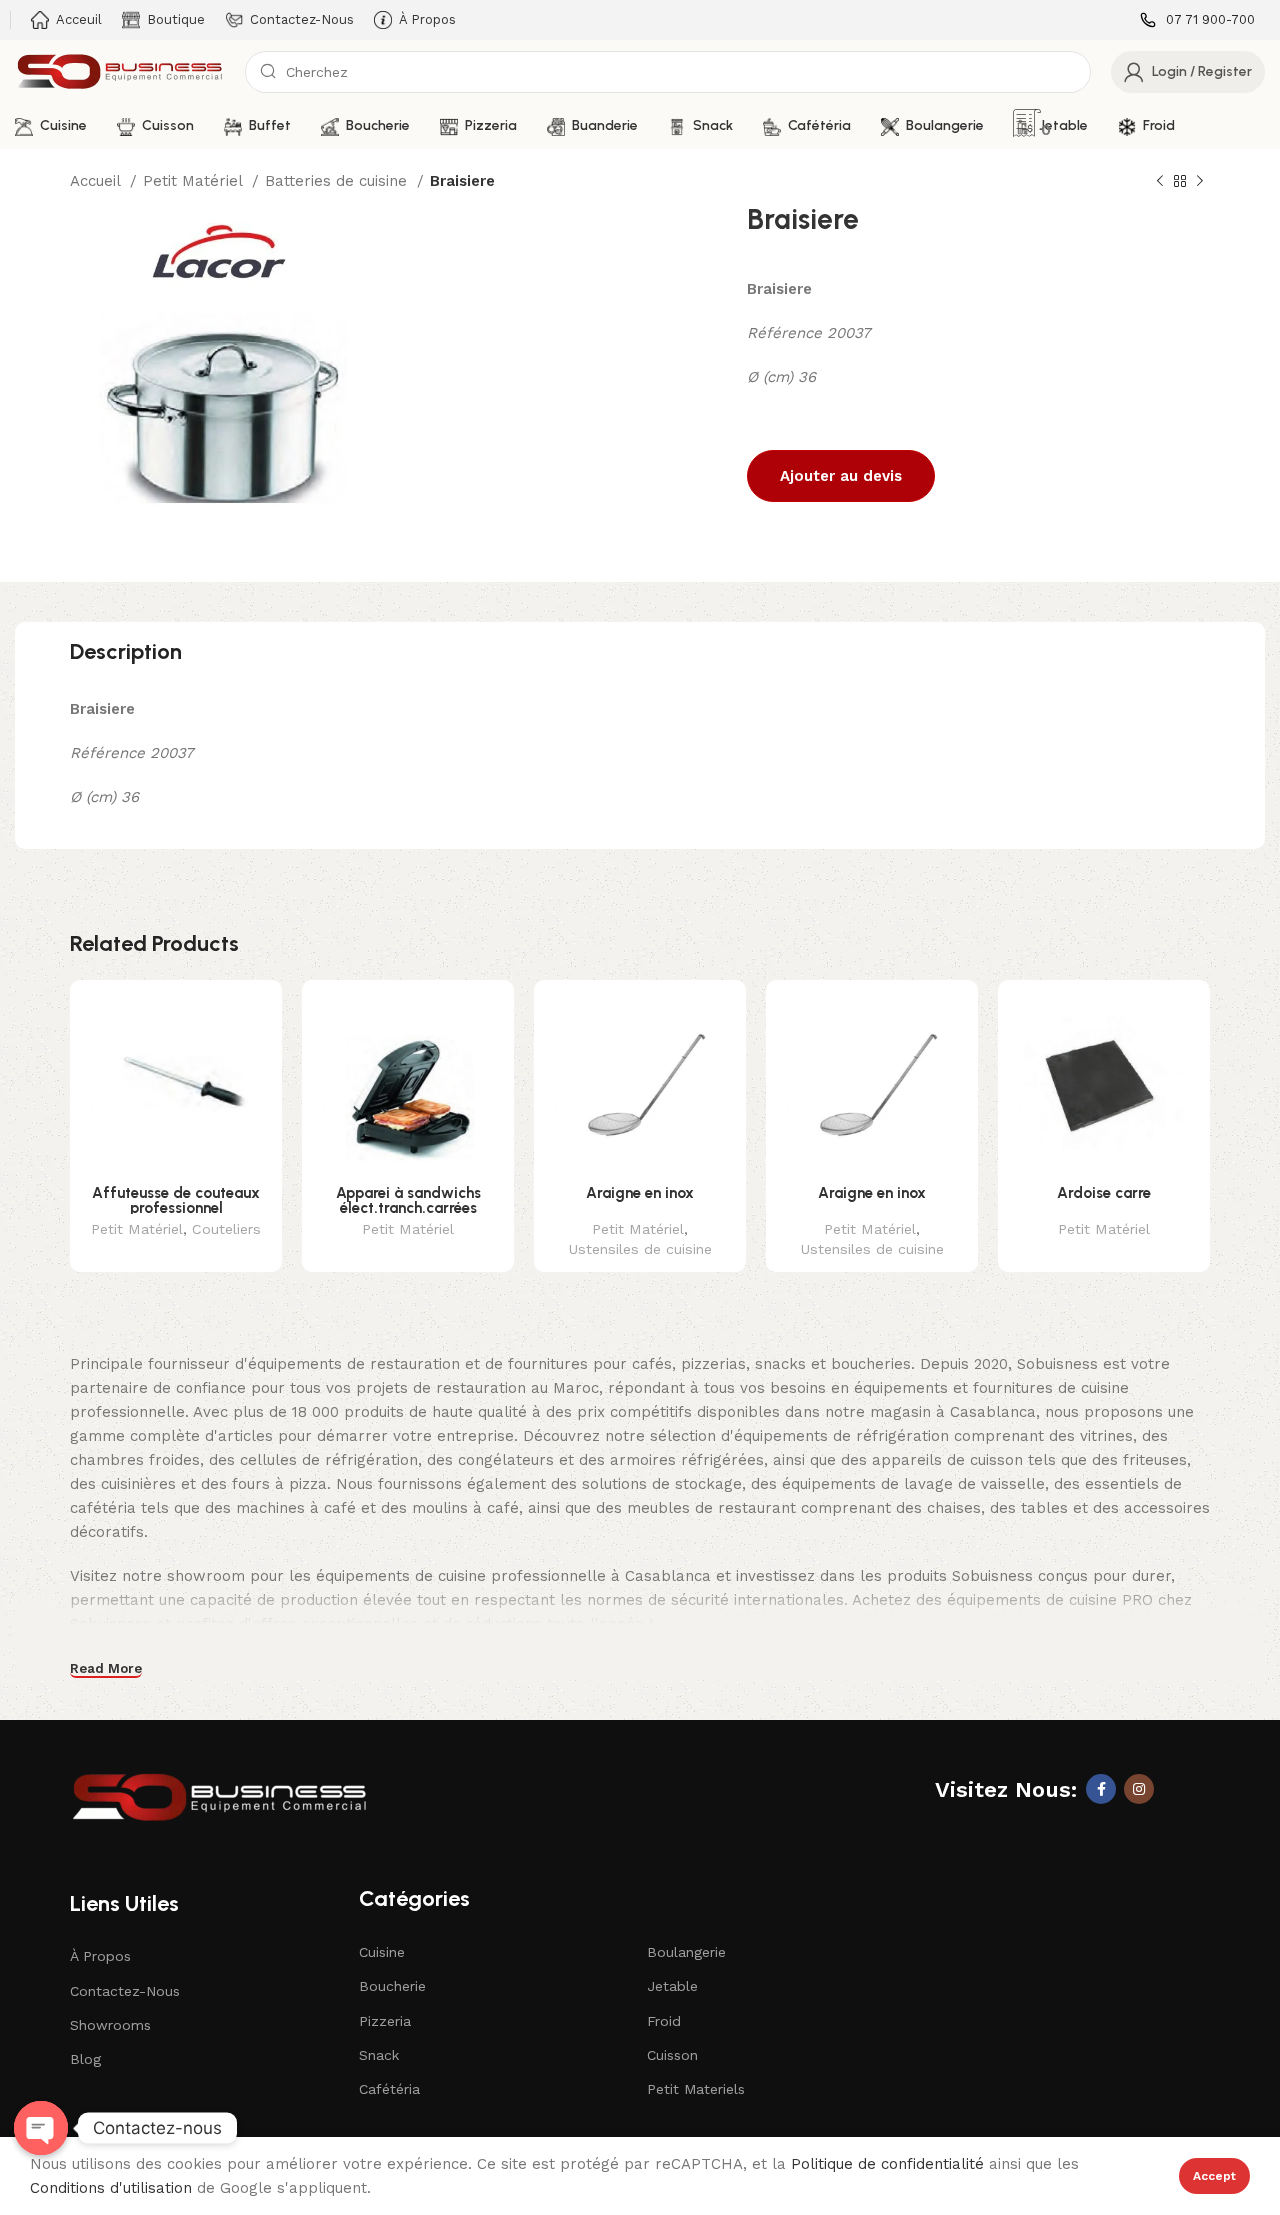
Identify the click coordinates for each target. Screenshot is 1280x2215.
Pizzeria (385, 2021)
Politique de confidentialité (887, 2164)
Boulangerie (686, 1952)
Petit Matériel (195, 181)
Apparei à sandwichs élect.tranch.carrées (408, 1200)
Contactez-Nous (125, 1991)
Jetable (672, 1986)
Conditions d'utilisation (111, 2188)
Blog (85, 2059)
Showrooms (110, 2025)
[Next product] (1200, 182)
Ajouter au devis (841, 476)
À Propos (100, 1956)
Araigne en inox (640, 1193)
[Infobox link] (1197, 20)
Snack (379, 2055)
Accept (1214, 2176)
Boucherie (392, 1986)
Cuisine (382, 1952)
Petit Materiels (696, 2089)
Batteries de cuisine (338, 181)
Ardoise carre (1104, 1193)
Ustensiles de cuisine (640, 1249)
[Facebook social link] (1101, 1789)
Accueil (97, 181)
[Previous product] (1160, 182)
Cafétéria (389, 2089)
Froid (664, 2021)
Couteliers (226, 1229)
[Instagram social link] (1139, 1789)
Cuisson (672, 2055)
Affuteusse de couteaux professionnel (176, 1200)
